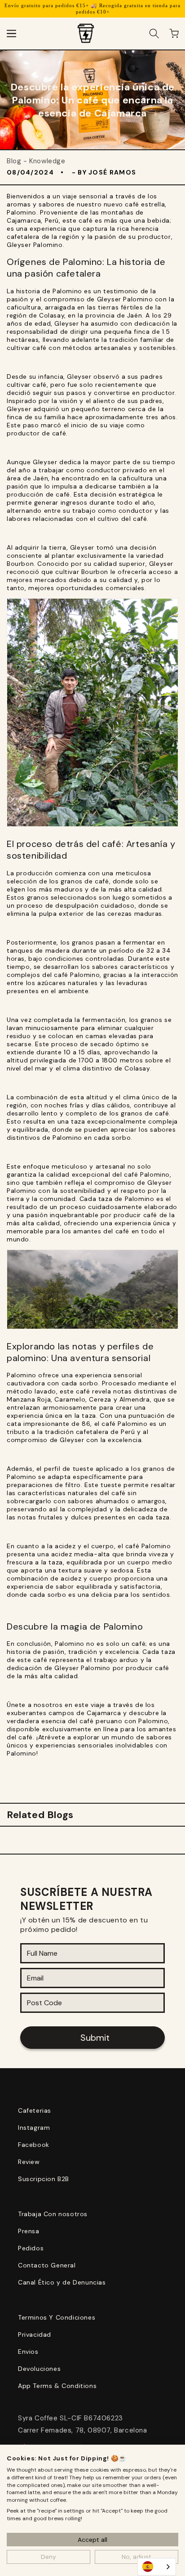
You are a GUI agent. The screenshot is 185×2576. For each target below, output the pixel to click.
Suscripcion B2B (44, 2179)
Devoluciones (39, 2369)
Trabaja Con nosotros (53, 2214)
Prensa (29, 2231)
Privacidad (35, 2334)
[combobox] (157, 2567)
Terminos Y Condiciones (57, 2317)
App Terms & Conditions (57, 2386)
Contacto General (47, 2265)
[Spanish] (157, 2567)
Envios (28, 2352)
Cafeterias (35, 2110)
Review (29, 2162)
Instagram (34, 2128)
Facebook (34, 2145)
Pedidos (31, 2248)
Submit (95, 2038)
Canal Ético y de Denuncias (62, 2282)
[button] (11, 33)
